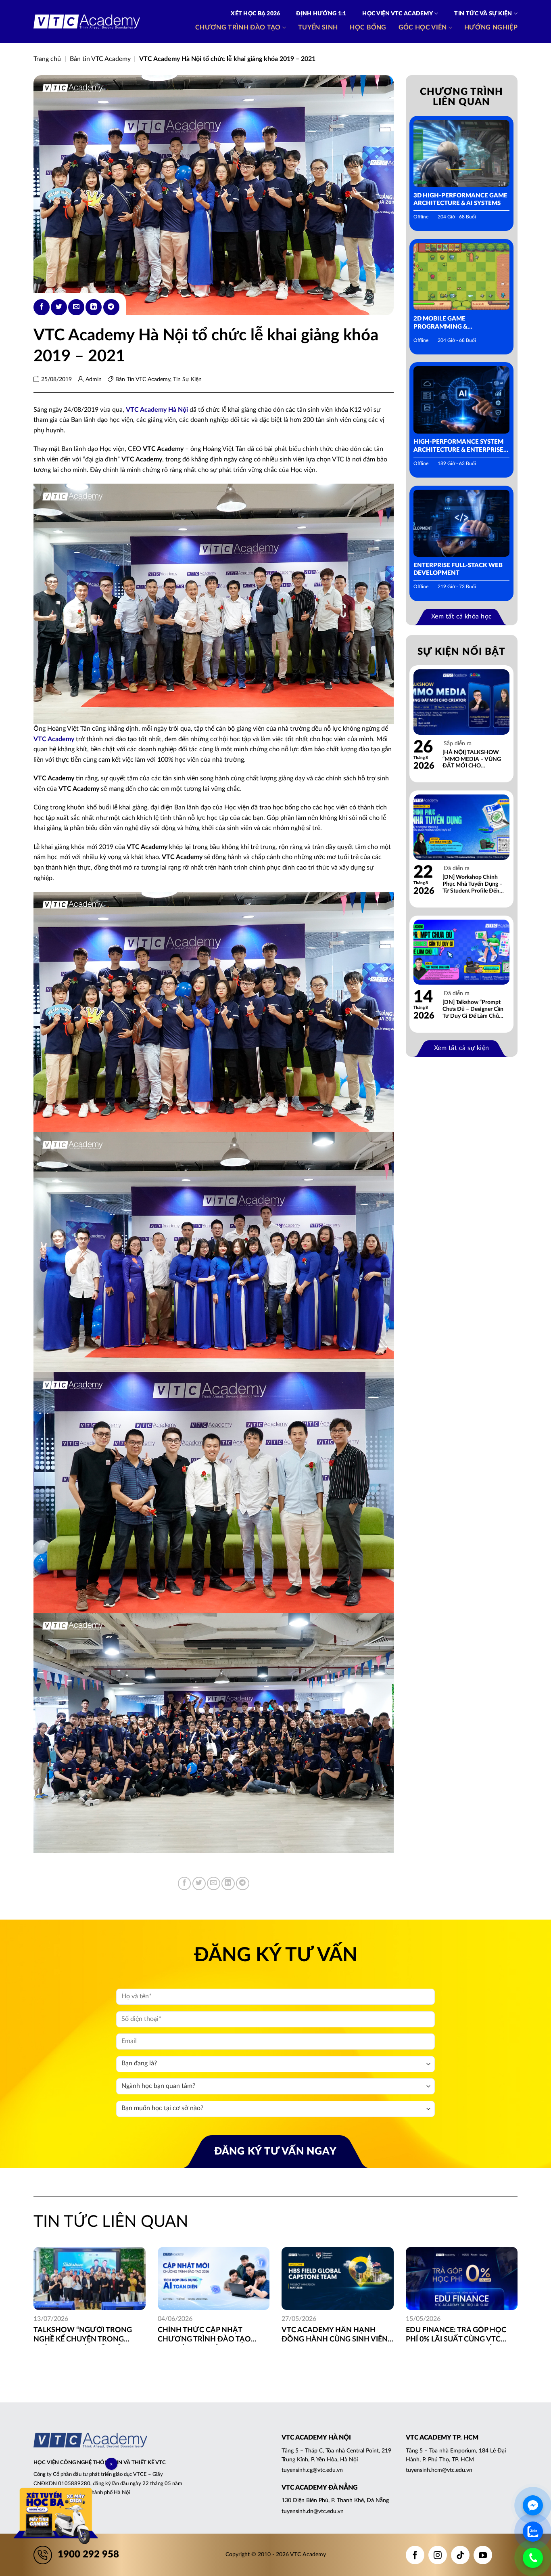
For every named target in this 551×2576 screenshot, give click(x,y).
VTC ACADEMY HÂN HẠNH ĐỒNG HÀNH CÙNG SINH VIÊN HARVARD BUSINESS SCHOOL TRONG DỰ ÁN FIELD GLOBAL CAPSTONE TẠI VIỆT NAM (335, 2336)
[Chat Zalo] (533, 2532)
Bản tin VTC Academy (100, 59)
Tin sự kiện (187, 379)
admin (94, 379)
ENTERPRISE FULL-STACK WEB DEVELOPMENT (458, 569)
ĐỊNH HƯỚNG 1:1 (321, 14)
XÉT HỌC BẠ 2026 (255, 14)
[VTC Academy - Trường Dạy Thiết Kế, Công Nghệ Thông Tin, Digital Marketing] (87, 22)
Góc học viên (423, 27)
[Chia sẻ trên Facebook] (42, 307)
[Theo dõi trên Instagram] (438, 2555)
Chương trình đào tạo (238, 27)
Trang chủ (47, 59)
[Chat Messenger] (533, 2505)
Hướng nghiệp (491, 27)
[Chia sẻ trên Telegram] (111, 307)
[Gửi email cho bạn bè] (76, 307)
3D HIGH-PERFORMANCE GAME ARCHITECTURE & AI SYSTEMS (460, 200)
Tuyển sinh (318, 27)
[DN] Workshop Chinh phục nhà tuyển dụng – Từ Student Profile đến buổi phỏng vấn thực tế (473, 884)
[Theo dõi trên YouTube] (483, 2555)
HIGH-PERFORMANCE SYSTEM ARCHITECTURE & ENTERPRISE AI (458, 446)
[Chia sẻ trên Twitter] (59, 307)
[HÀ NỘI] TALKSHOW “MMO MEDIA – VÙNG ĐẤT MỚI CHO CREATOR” (472, 760)
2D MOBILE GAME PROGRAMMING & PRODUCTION (440, 323)
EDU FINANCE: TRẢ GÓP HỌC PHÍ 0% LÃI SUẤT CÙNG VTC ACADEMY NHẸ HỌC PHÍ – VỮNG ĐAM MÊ (456, 2336)
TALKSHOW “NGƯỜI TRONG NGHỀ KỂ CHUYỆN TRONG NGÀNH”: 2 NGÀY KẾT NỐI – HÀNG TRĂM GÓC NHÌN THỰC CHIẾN (86, 2336)
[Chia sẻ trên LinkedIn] (94, 307)
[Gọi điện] (533, 2558)
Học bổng (368, 27)
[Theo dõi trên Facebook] (415, 2555)
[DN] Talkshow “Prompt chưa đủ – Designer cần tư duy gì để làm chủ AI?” (473, 1009)
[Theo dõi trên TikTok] (460, 2555)
